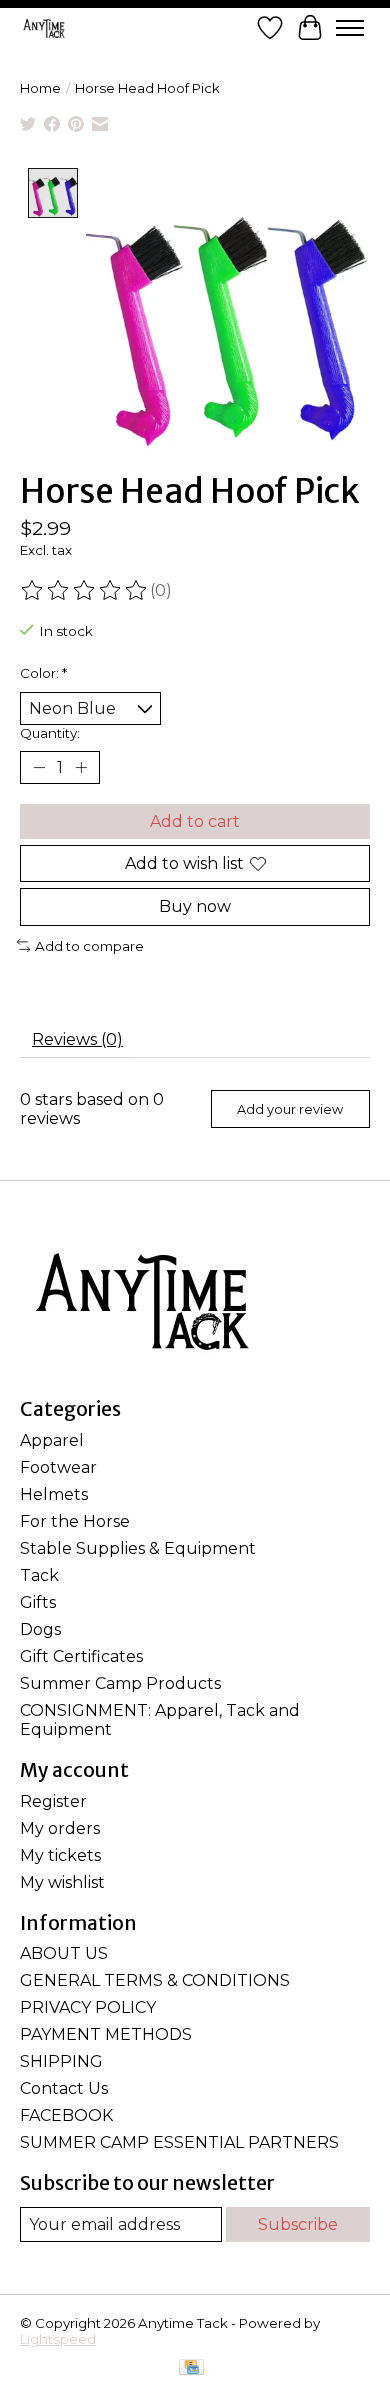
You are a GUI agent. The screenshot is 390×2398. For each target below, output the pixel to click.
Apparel (52, 1440)
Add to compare (89, 946)
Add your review (290, 1109)
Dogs (40, 1629)
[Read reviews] (85, 591)
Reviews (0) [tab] (77, 1039)
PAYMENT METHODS (106, 2034)
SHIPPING (61, 2061)
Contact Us (64, 2088)
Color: (43, 673)
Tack (39, 1575)
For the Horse (75, 1521)
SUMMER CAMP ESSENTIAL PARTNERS (179, 2142)
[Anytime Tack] (44, 28)
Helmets (54, 1494)
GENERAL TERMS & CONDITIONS (155, 1980)
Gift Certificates (81, 1656)
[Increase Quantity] (81, 768)
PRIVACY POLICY (88, 2007)
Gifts (38, 1602)
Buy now (195, 906)
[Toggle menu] (350, 28)
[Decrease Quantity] (39, 768)
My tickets (60, 1855)
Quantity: (50, 733)
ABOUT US (64, 1953)
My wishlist (62, 1882)
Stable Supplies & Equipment (138, 1548)
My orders (60, 1828)
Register (53, 1801)
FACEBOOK (66, 2115)
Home (40, 88)
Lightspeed (58, 2339)
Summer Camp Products (120, 1683)
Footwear (58, 1467)
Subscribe (298, 2224)
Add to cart (195, 821)
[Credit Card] (191, 2368)
